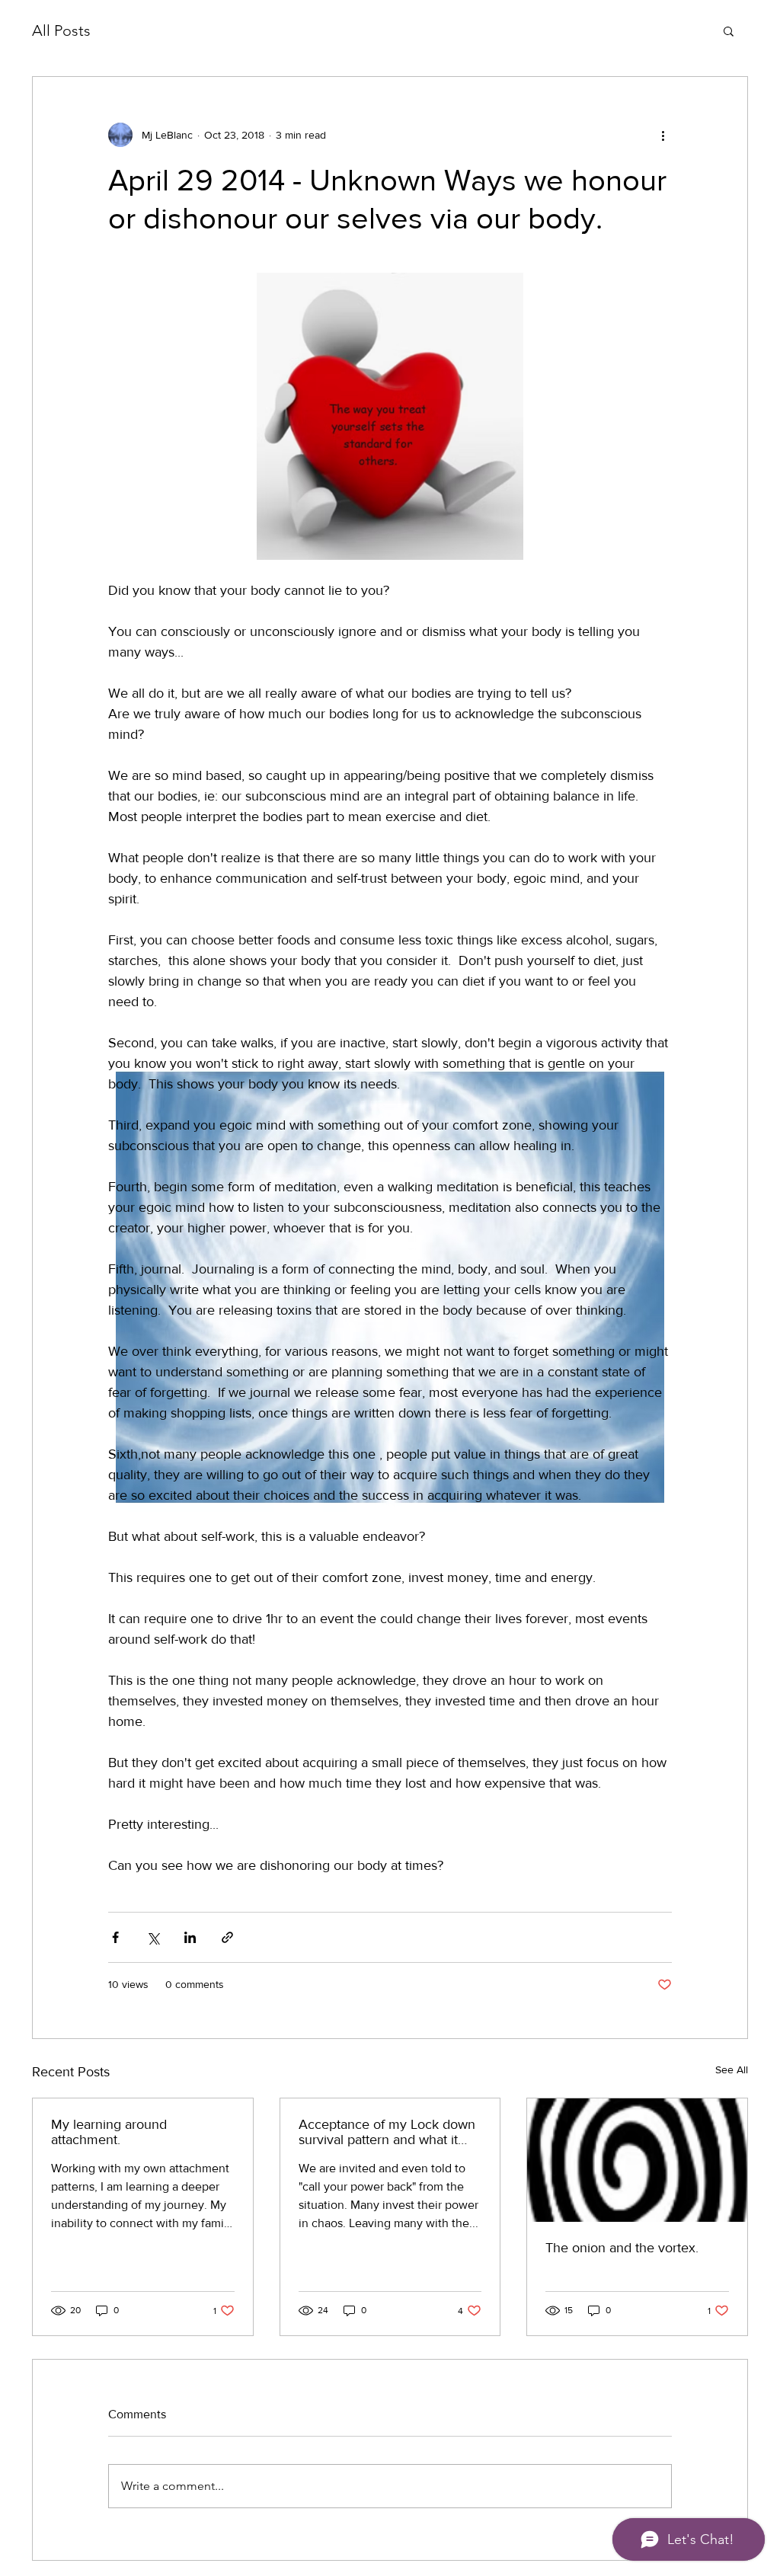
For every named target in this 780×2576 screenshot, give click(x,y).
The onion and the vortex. (622, 2248)
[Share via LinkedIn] (190, 1937)
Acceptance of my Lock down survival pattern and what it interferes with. (387, 2132)
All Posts (61, 30)
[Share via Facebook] (115, 1937)
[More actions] (663, 135)
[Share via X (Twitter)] (153, 1937)
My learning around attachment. (109, 2132)
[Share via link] (227, 1937)
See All (732, 2069)
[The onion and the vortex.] (637, 2160)
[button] (729, 30)
